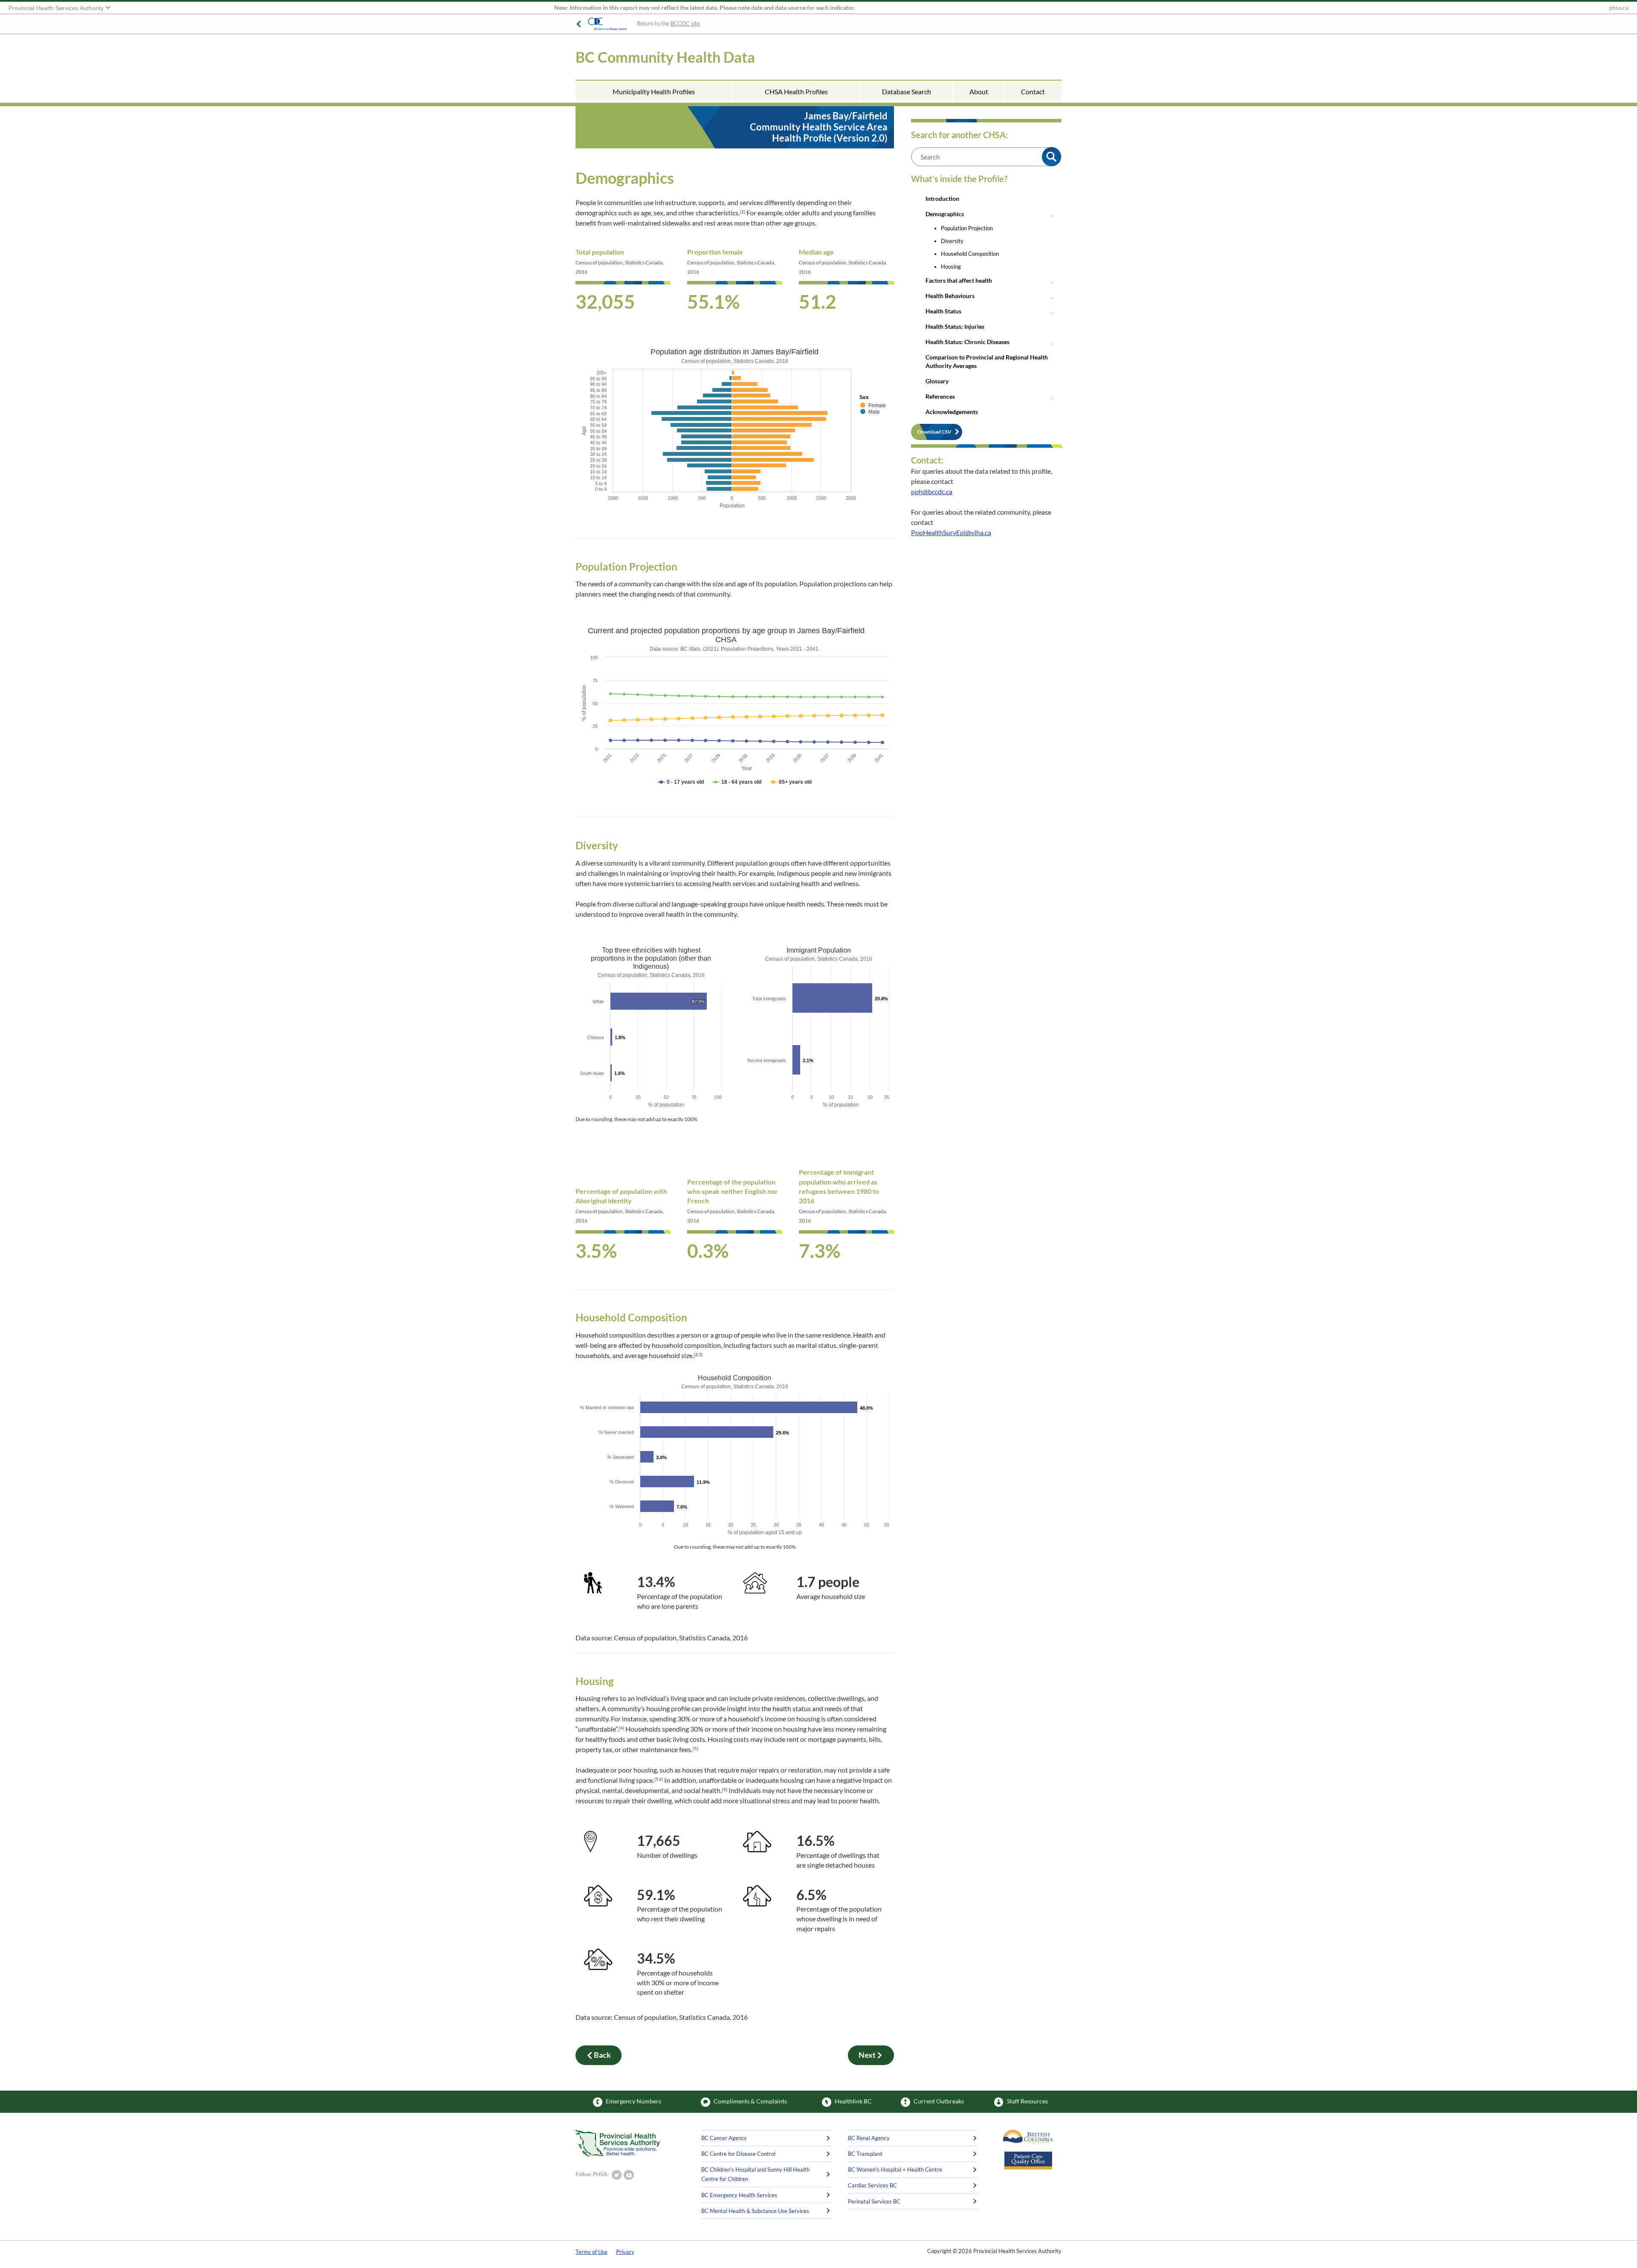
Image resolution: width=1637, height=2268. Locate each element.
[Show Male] (870, 412)
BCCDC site (685, 23)
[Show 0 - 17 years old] (681, 782)
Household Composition (970, 254)
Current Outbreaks (939, 2101)
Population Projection (967, 228)
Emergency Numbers (633, 2101)
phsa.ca (1619, 8)
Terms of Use (591, 2252)
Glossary (937, 381)
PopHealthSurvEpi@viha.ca (951, 532)
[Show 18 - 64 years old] (737, 782)
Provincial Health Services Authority (57, 8)
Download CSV (934, 432)
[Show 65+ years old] (791, 782)
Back (602, 2055)
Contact (1033, 91)
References (940, 396)
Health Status (943, 311)
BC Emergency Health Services (739, 2195)
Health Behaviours (950, 296)
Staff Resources (1027, 2101)
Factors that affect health (959, 280)
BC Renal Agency (869, 2138)
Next (867, 2055)
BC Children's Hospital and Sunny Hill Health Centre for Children (755, 2174)
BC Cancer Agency (724, 2138)
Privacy (625, 2252)
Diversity (952, 241)
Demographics (945, 214)
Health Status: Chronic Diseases (967, 342)
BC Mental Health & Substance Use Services (755, 2211)
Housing (951, 266)
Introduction (942, 198)
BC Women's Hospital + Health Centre (895, 2170)
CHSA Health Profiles (796, 91)
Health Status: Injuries (955, 326)
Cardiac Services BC (872, 2185)
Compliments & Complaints (750, 2101)
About (979, 91)
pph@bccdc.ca (932, 491)
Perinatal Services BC (874, 2201)
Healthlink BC (853, 2101)
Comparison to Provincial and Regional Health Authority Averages (987, 361)
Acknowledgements (952, 412)
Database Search (907, 91)
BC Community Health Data (665, 57)
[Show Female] (873, 406)
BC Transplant (865, 2154)
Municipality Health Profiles (654, 91)
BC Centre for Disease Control (738, 2154)
